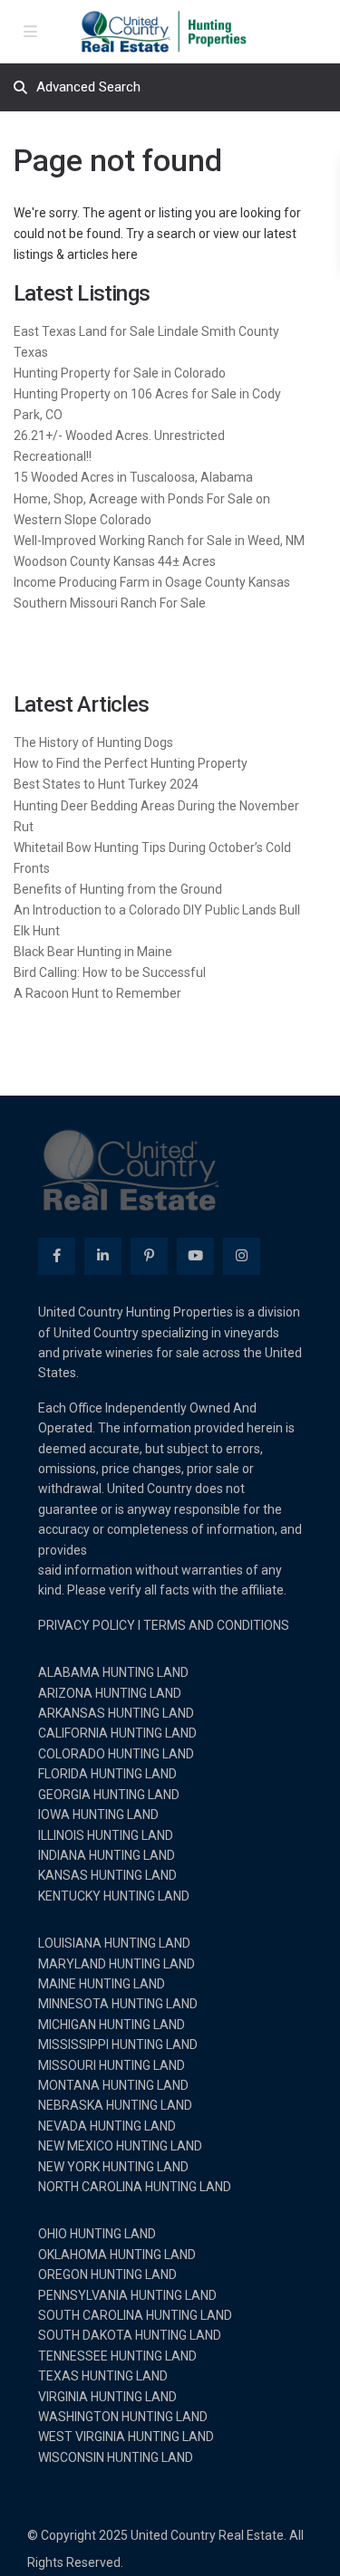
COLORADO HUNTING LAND (116, 1754)
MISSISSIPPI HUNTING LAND (118, 2045)
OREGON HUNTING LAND (107, 2274)
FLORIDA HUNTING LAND (107, 1774)
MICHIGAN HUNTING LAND (112, 2025)
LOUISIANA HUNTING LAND (114, 1943)
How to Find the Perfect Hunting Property (131, 763)
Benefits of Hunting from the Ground (118, 889)
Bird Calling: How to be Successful (110, 972)
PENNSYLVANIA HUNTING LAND (127, 2295)
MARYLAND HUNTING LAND (117, 1964)
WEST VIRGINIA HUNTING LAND (126, 2437)
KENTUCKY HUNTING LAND (114, 1896)
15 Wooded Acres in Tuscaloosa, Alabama (133, 477)
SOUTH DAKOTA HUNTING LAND (130, 2335)
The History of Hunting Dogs (93, 742)
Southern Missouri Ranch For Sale (110, 603)
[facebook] (57, 1256)
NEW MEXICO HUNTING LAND (120, 2146)
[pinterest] (149, 1256)
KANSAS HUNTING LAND (107, 1875)
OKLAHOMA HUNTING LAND (117, 2255)
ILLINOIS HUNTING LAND (106, 1835)
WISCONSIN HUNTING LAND (116, 2457)
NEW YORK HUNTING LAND (113, 2167)
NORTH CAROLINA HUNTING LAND (135, 2187)
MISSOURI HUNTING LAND (112, 2065)
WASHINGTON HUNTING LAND (123, 2417)
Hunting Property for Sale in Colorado (120, 373)
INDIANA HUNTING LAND (107, 1855)
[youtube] (195, 1256)
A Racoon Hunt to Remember (97, 993)
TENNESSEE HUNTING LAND (117, 2356)
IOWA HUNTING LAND (98, 1815)
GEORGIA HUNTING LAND (109, 1795)
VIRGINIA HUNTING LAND (107, 2397)
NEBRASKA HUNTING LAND (115, 2105)
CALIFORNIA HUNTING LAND (117, 1733)
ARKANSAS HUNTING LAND (116, 1713)
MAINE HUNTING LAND (102, 1984)
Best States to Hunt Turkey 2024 (106, 784)
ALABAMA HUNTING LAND (113, 1672)
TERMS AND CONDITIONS (216, 1625)
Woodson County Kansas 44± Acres (115, 561)
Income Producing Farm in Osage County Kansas (152, 582)
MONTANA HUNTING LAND (113, 2085)
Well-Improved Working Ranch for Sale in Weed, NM (159, 541)
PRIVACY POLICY (87, 1625)
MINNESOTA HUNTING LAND (118, 2004)
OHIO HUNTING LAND (97, 2234)
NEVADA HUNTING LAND (107, 2126)
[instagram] (242, 1256)
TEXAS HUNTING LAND (103, 2376)
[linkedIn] (103, 1256)
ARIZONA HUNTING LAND (110, 1693)
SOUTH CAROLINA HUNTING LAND (135, 2315)
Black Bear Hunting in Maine (93, 952)
